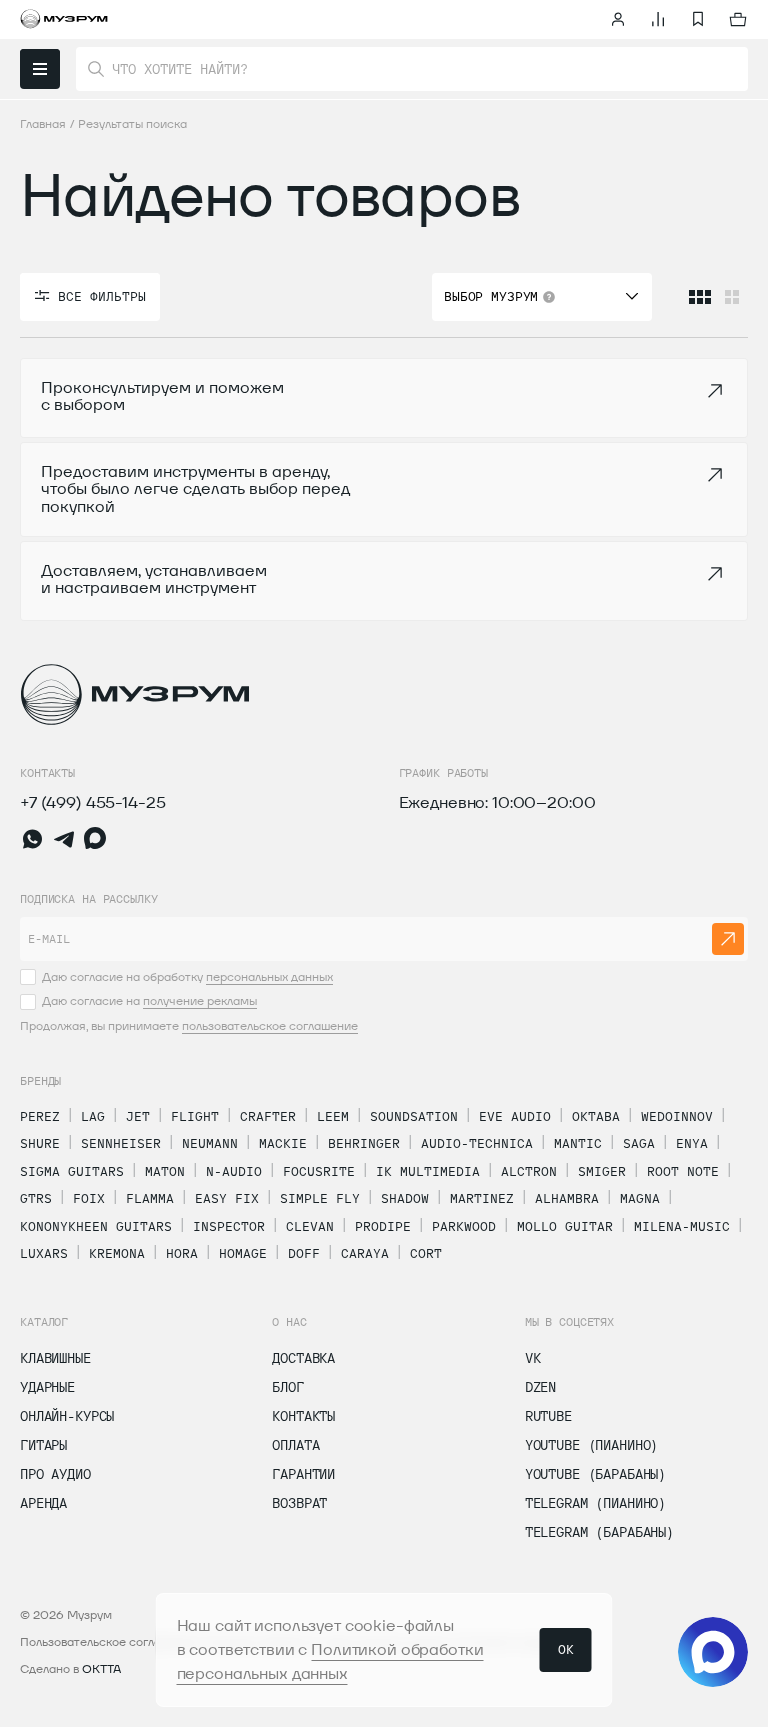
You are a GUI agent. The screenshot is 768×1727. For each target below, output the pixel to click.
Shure (40, 1143)
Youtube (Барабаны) (595, 1474)
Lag (93, 1116)
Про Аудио (55, 1474)
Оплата (295, 1445)
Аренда (43, 1503)
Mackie (283, 1143)
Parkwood (464, 1226)
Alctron (529, 1171)
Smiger (602, 1171)
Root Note (683, 1171)
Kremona (117, 1253)
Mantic (578, 1143)
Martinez (482, 1198)
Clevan (310, 1226)
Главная (43, 123)
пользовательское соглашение (270, 1025)
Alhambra (567, 1198)
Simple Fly (320, 1198)
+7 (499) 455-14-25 (92, 802)
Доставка (303, 1358)
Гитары (43, 1445)
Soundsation (414, 1116)
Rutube (548, 1416)
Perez (40, 1116)
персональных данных (269, 976)
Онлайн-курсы (67, 1416)
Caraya (365, 1253)
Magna (640, 1198)
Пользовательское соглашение (109, 1641)
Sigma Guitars (72, 1171)
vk (533, 1358)
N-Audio (234, 1171)
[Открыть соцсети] (713, 1652)
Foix (89, 1198)
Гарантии (303, 1474)
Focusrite (319, 1171)
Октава (596, 1116)
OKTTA (101, 1668)
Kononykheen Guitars (96, 1226)
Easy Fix (227, 1198)
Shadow (405, 1198)
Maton (165, 1171)
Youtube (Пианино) (592, 1445)
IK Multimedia (428, 1171)
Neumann (210, 1143)
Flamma (150, 1198)
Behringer (364, 1143)
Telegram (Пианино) (595, 1503)
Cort (426, 1253)
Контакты (303, 1416)
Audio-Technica (477, 1143)
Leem (333, 1116)
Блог (287, 1387)
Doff (304, 1253)
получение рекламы (200, 1000)
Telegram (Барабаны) (599, 1532)
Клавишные (55, 1358)
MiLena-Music (682, 1226)
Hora (182, 1253)
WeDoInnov (677, 1116)
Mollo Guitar (565, 1226)
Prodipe (383, 1226)
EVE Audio (515, 1116)
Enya (692, 1143)
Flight (195, 1116)
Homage (243, 1253)
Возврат (299, 1503)
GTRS (36, 1198)
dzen (540, 1387)
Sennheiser (121, 1143)
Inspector (229, 1226)
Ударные (47, 1387)
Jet (138, 1116)
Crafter (268, 1116)
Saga (639, 1143)
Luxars (44, 1253)
